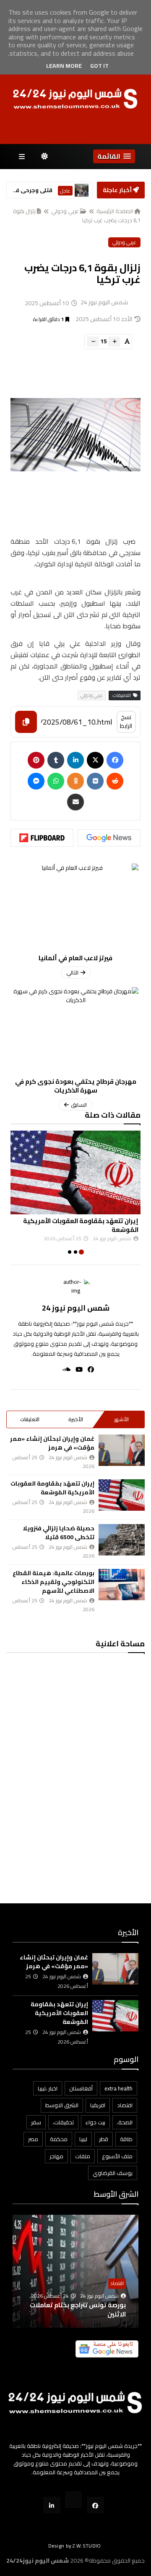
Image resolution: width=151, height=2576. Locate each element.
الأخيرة (76, 1419)
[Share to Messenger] (36, 781)
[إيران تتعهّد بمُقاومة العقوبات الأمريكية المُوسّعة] (75, 1172)
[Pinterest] (36, 760)
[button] (114, 156)
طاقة (126, 2139)
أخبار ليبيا (66, 195)
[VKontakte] (95, 781)
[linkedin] (75, 760)
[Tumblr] (56, 760)
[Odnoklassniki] (75, 781)
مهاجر (56, 2156)
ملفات (83, 2156)
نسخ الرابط (126, 721)
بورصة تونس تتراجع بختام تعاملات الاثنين (78, 2310)
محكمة (59, 2139)
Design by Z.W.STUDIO (75, 2546)
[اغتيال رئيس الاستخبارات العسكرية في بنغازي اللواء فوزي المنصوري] (82, 190)
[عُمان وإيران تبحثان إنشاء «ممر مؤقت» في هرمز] (122, 1450)
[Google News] (109, 838)
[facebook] (88, 1369)
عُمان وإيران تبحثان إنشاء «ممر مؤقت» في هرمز (52, 1443)
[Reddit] (115, 781)
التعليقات (30, 1419)
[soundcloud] (64, 1369)
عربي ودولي (65, 211)
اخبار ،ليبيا (48, 2088)
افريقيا (98, 2105)
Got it (99, 66)
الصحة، (125, 2122)
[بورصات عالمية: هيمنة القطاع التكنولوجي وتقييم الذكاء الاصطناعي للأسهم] (122, 1585)
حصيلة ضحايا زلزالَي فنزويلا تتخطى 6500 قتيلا (59, 1533)
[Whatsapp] (56, 781)
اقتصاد (117, 2283)
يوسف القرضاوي (113, 2173)
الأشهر (121, 1419)
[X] (95, 760)
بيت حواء (95, 2122)
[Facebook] (115, 760)
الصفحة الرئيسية (115, 211)
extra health (118, 2088)
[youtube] (77, 1369)
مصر (33, 2139)
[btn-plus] (114, 342)
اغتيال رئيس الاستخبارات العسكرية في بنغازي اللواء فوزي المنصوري (32, 190)
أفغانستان (81, 2088)
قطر (104, 2139)
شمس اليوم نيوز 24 (76, 1308)
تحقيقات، (63, 2122)
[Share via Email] (75, 802)
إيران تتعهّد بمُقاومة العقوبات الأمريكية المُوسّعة (81, 1225)
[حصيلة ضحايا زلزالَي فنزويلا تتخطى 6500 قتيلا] (122, 1540)
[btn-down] (93, 342)
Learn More (64, 66)
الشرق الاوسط (62, 2105)
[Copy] (26, 722)
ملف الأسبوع (117, 2156)
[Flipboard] (42, 838)
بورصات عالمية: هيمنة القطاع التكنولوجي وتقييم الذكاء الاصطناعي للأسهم (53, 1582)
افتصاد (125, 2105)
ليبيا (83, 2139)
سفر (36, 2122)
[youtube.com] (74, 2500)
